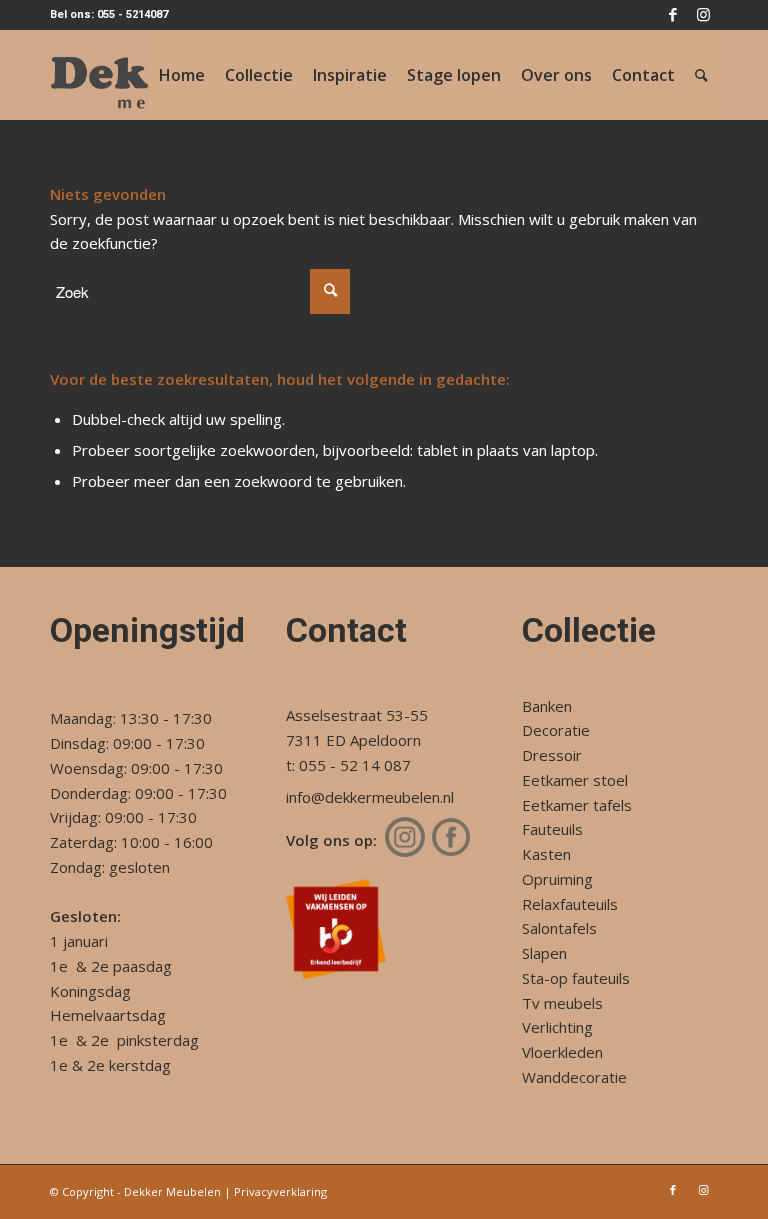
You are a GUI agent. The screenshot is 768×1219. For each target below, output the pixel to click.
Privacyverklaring (280, 1191)
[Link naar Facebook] (672, 15)
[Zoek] (701, 75)
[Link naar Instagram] (703, 15)
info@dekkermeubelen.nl (370, 797)
